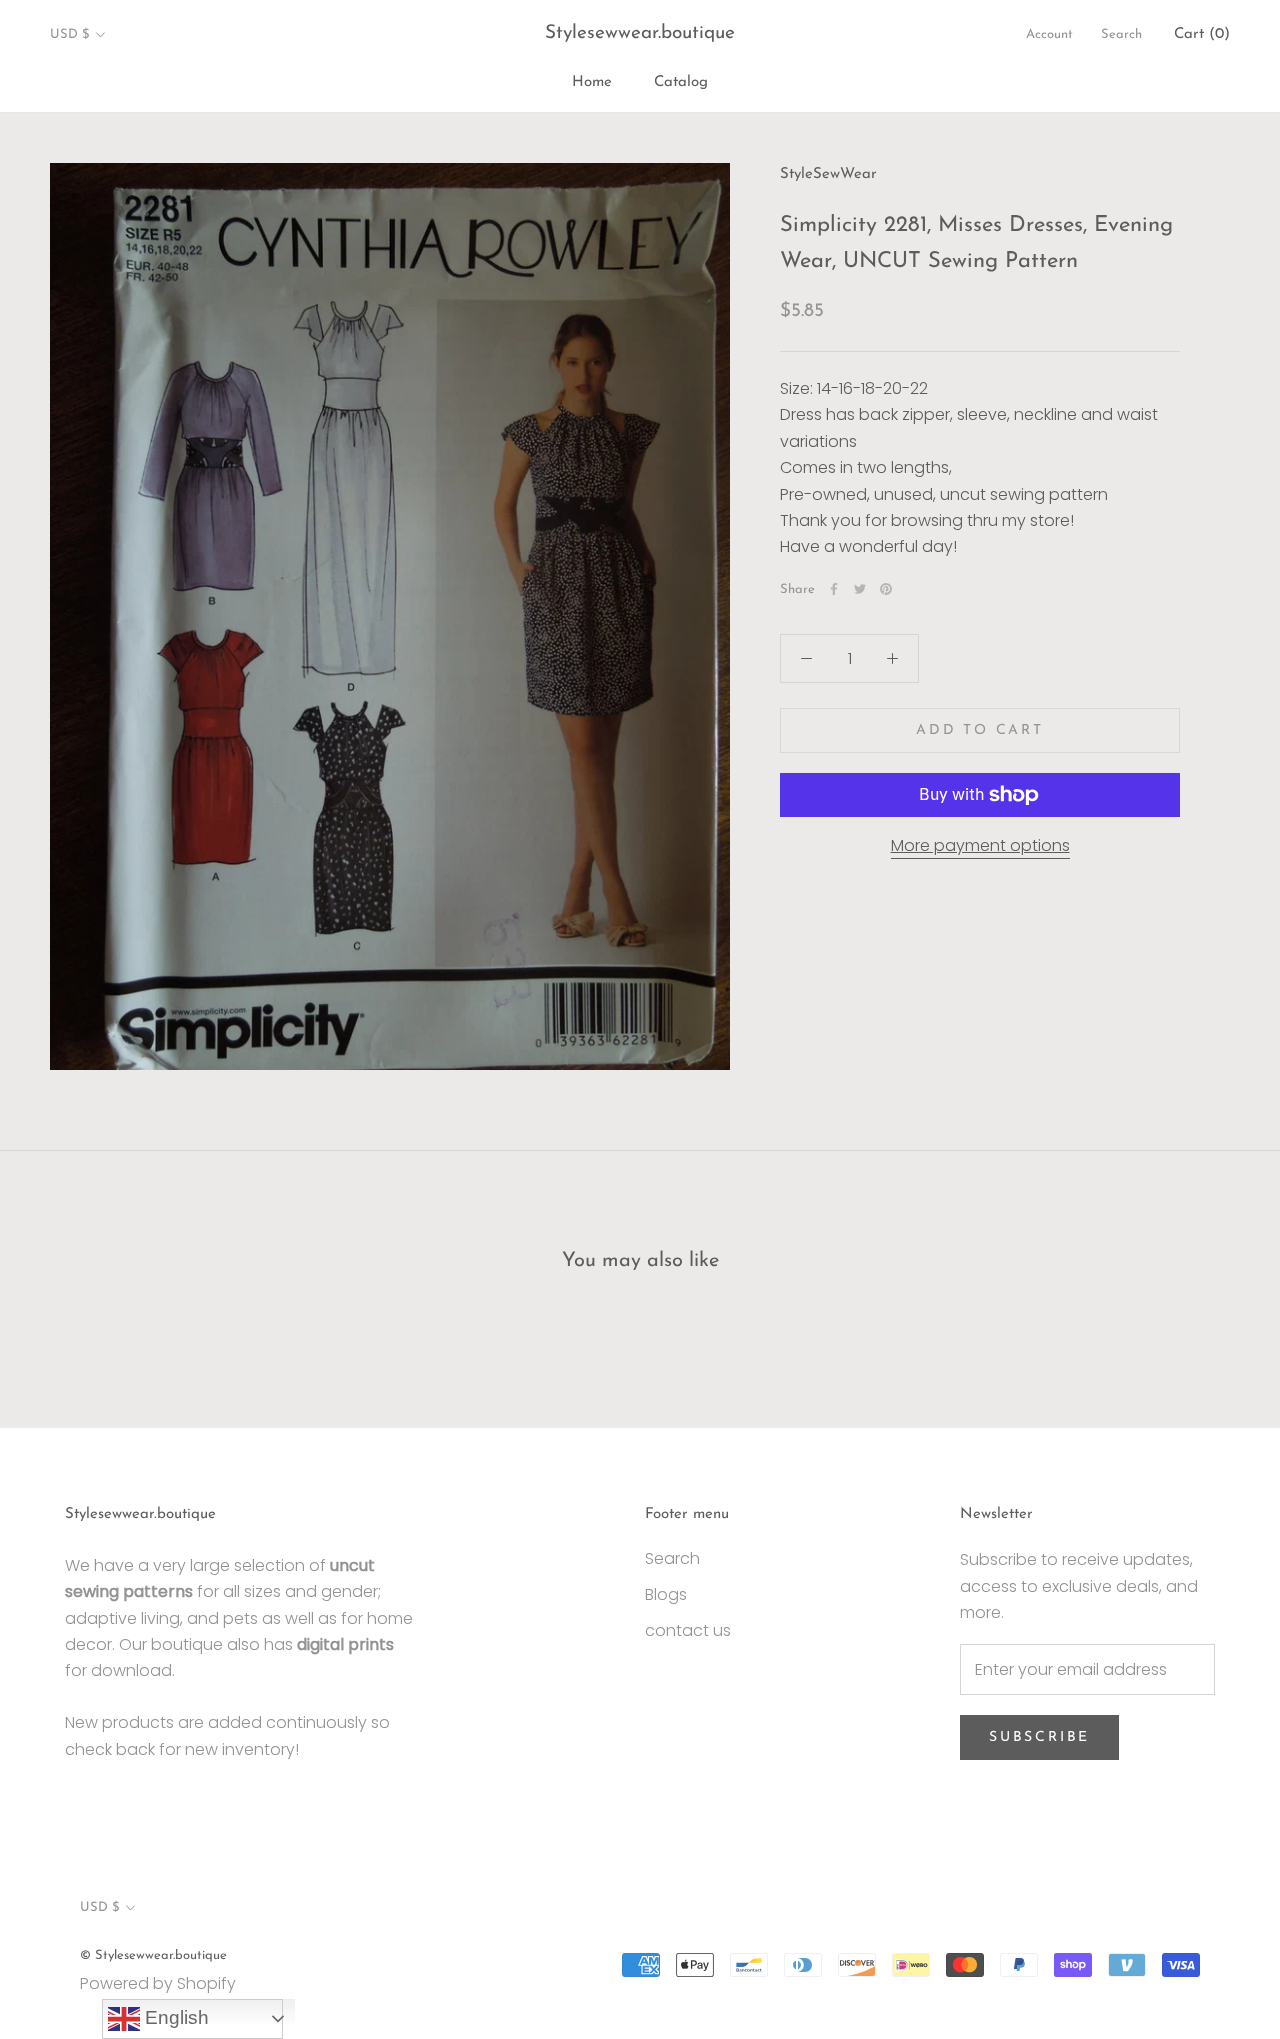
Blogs (666, 1594)
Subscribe (1039, 1737)
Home (592, 82)
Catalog (681, 82)
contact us (688, 1630)
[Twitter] (860, 589)
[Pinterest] (886, 589)
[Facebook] (834, 589)
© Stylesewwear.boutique (153, 1955)
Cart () (1202, 34)
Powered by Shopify (158, 1983)
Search (1121, 34)
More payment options (980, 845)
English (174, 2017)
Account (1049, 34)
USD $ (69, 34)
